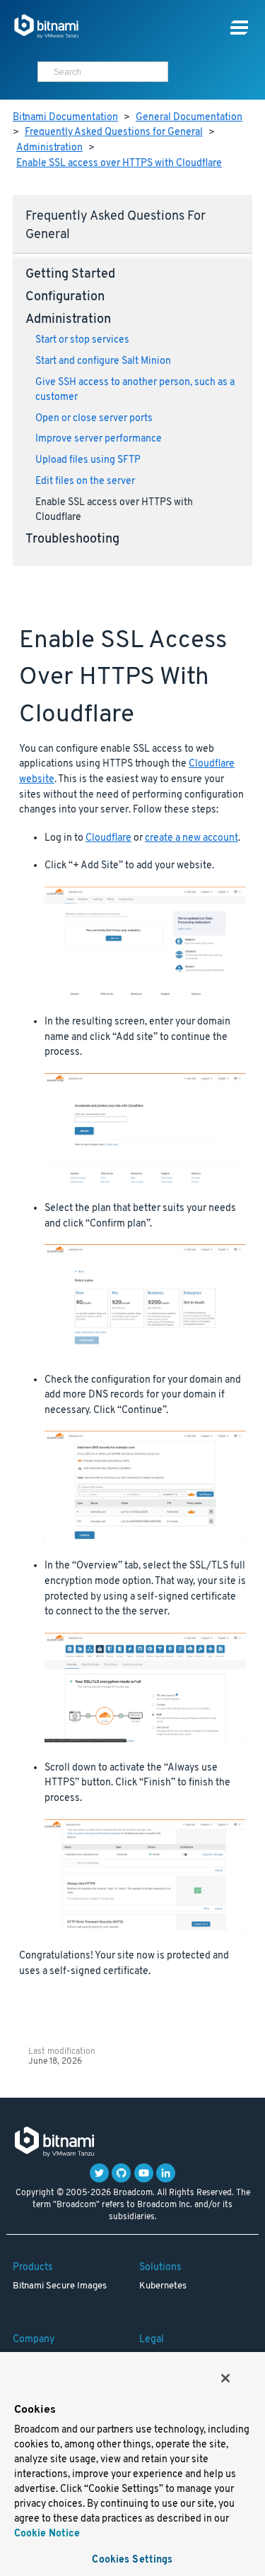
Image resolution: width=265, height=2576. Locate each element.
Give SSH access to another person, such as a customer (135, 390)
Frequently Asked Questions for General (114, 132)
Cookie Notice (47, 2534)
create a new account (192, 838)
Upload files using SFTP (88, 460)
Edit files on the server (85, 481)
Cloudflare (108, 838)
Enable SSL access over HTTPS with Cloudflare (119, 164)
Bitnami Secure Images (60, 2286)
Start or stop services (82, 340)
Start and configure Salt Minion (103, 361)
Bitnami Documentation (65, 118)
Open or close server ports (94, 419)
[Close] (225, 2378)
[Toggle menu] (239, 28)
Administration (49, 148)
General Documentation (189, 118)
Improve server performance (99, 439)
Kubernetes (163, 2286)
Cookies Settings (132, 2560)
